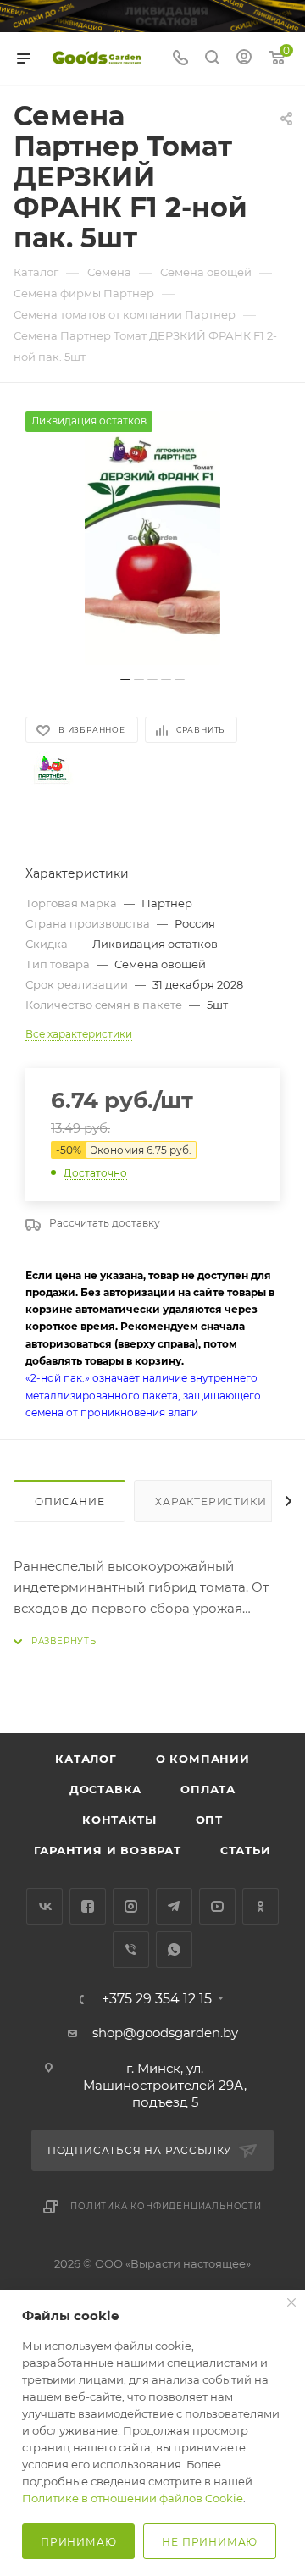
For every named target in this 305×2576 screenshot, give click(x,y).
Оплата (208, 1789)
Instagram (131, 1906)
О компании (203, 1759)
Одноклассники (261, 1906)
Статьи (246, 1850)
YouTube (217, 1906)
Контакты (119, 1820)
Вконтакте (44, 1906)
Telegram (174, 1906)
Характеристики (211, 1501)
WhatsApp (174, 1950)
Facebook (88, 1906)
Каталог (86, 1759)
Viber (131, 1950)
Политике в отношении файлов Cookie (133, 2498)
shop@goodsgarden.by (165, 2033)
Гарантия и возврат (107, 1850)
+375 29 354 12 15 (157, 1999)
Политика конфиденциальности (166, 2206)
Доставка (105, 1789)
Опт (209, 1820)
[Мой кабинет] (244, 59)
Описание (69, 1501)
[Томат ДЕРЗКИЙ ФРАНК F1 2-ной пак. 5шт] (152, 538)
